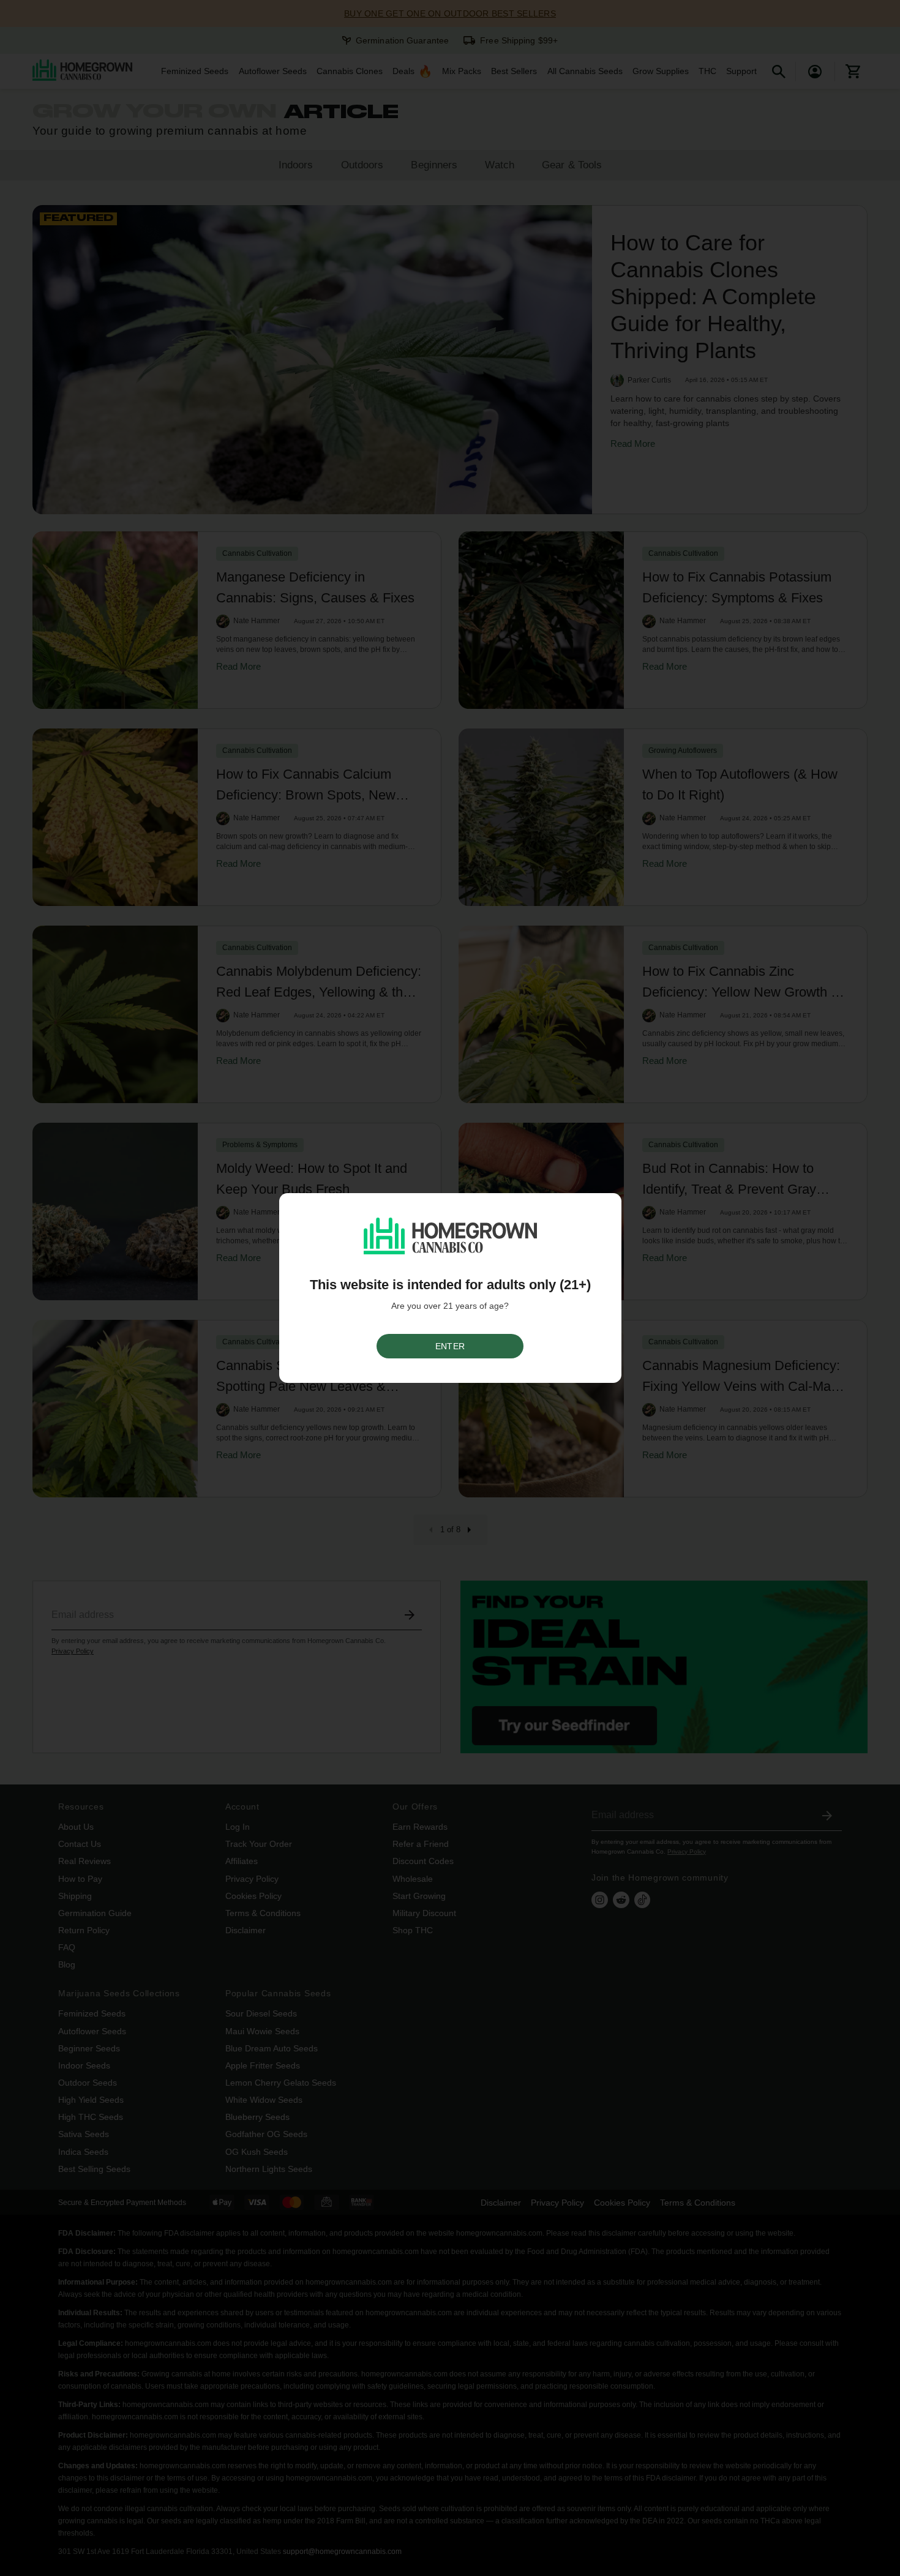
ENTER (450, 1346)
